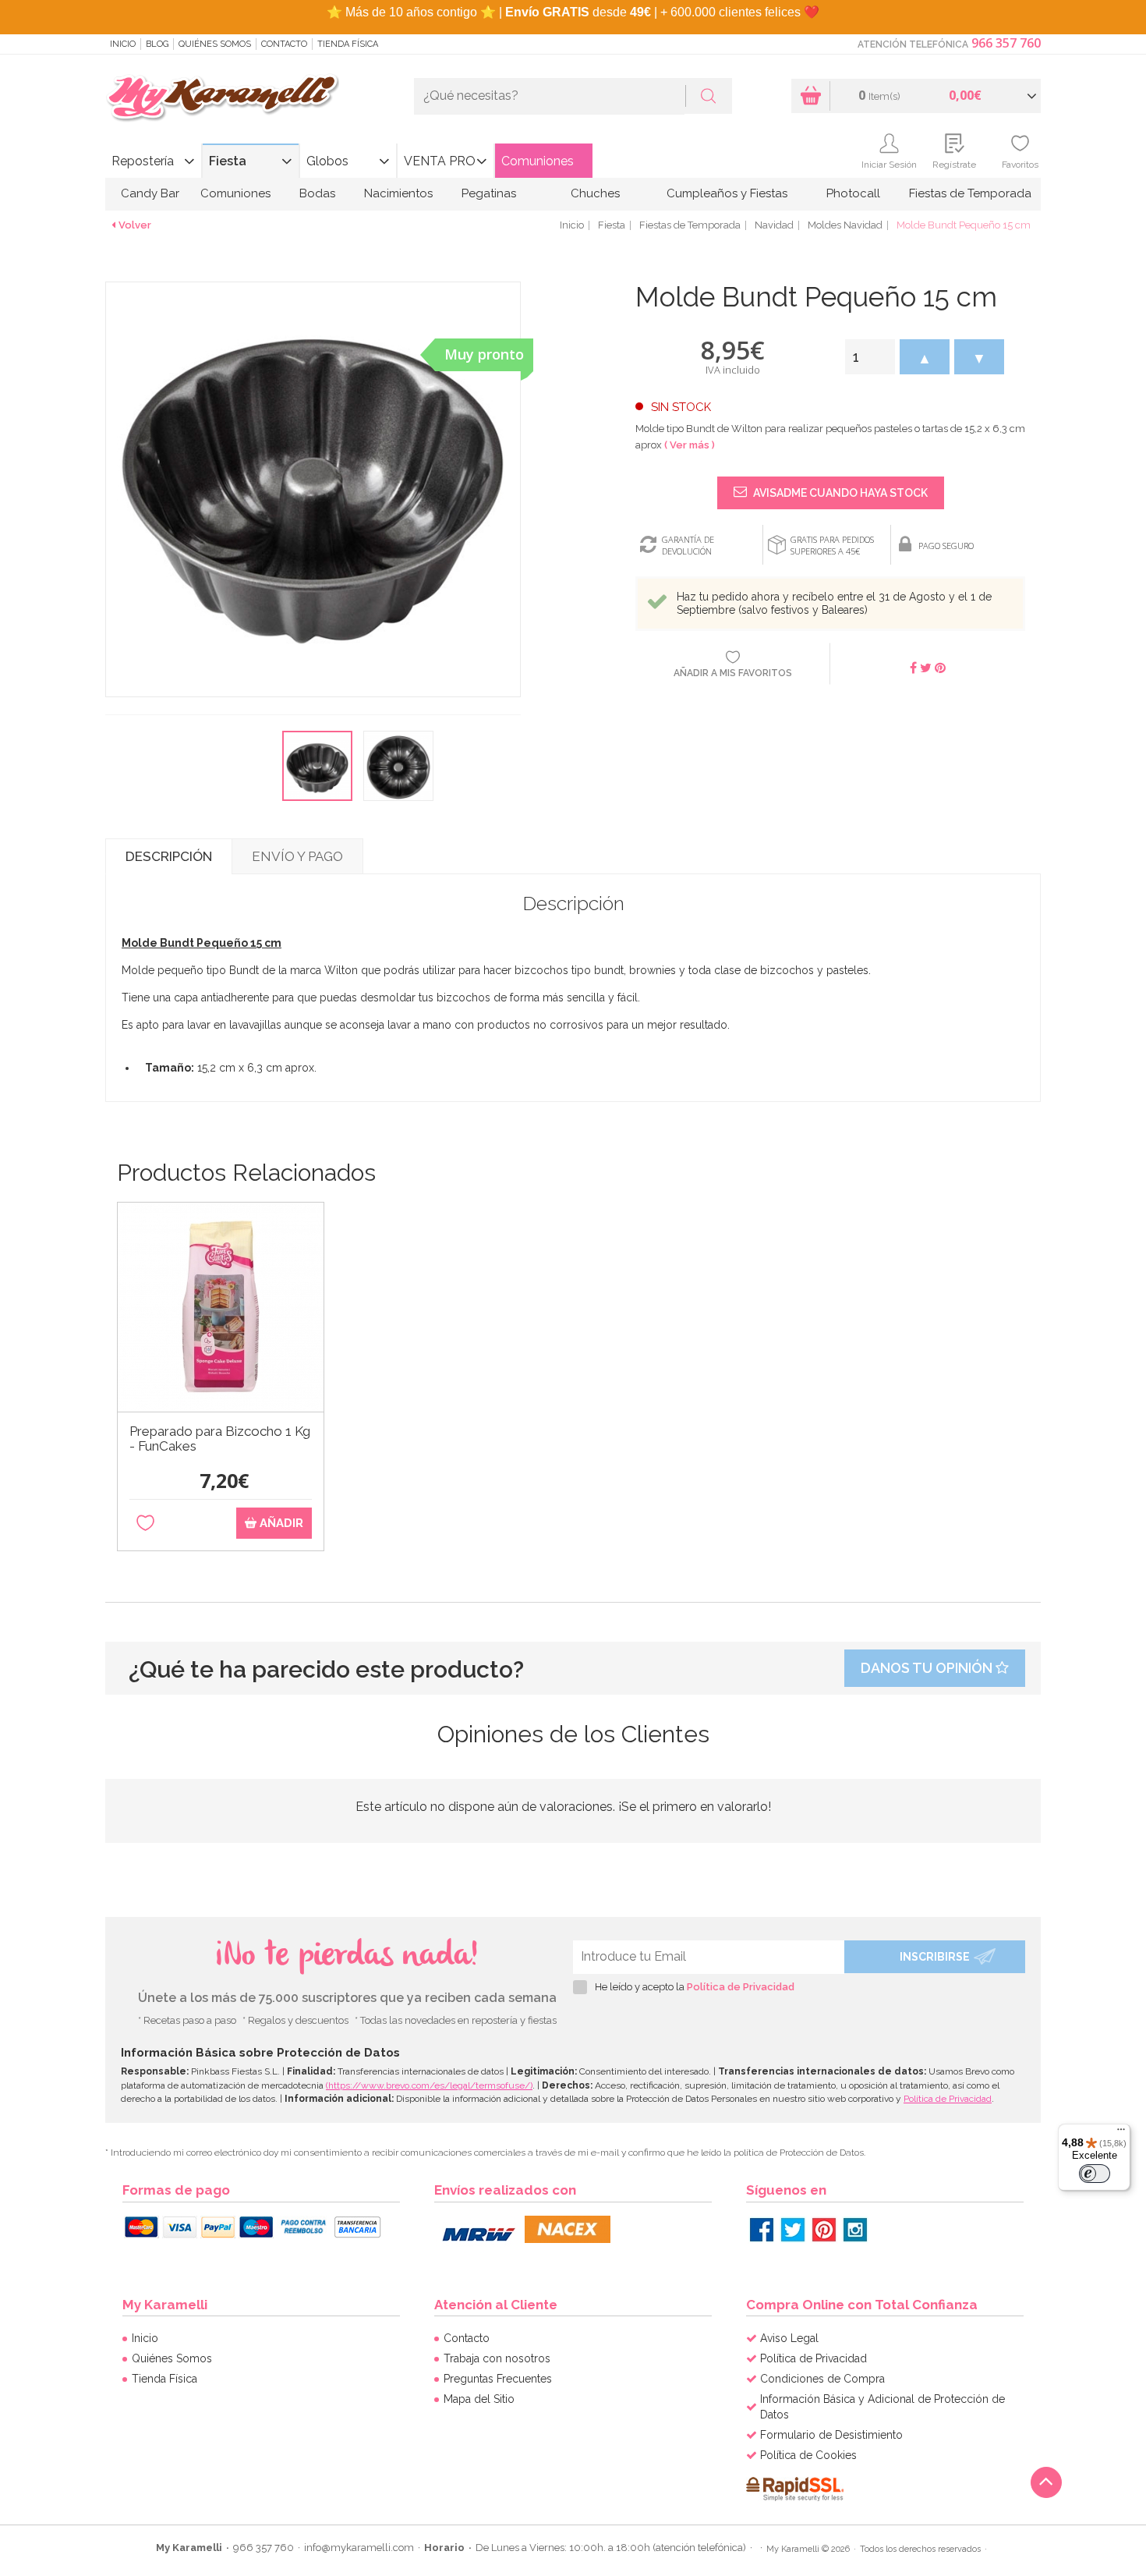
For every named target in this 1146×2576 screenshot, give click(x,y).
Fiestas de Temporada (970, 193)
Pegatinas (489, 193)
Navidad (774, 225)
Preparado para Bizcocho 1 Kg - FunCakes (220, 1439)
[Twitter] (793, 2230)
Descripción (169, 856)
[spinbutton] (870, 357)
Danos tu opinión (928, 1668)
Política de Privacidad (741, 1987)
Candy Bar (150, 193)
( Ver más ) (690, 445)
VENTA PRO (440, 161)
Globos (327, 161)
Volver (135, 225)
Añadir (280, 1523)
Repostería (143, 161)
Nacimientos (398, 193)
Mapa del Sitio (479, 2399)
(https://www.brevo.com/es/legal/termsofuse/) (429, 2085)
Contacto (284, 44)
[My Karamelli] (222, 99)
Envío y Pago (297, 856)
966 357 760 (1006, 43)
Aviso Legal (789, 2338)
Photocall (853, 193)
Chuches (595, 193)
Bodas (317, 193)
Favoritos (1020, 165)
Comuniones (538, 161)
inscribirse (935, 1957)
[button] (925, 357)
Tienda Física (348, 44)
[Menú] (1121, 2133)
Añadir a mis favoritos (733, 673)
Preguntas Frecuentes (498, 2379)
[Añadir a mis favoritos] (145, 1524)
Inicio (123, 44)
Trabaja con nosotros (497, 2358)
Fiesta (228, 161)
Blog (157, 44)
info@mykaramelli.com (359, 2548)
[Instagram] (855, 2230)
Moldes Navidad (845, 225)
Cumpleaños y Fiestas (727, 193)
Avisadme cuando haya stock (839, 493)
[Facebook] (762, 2230)
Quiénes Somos (215, 44)
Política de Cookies (808, 2455)
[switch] (1095, 2174)
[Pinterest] (824, 2230)
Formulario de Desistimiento (831, 2435)
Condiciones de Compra (822, 2379)
